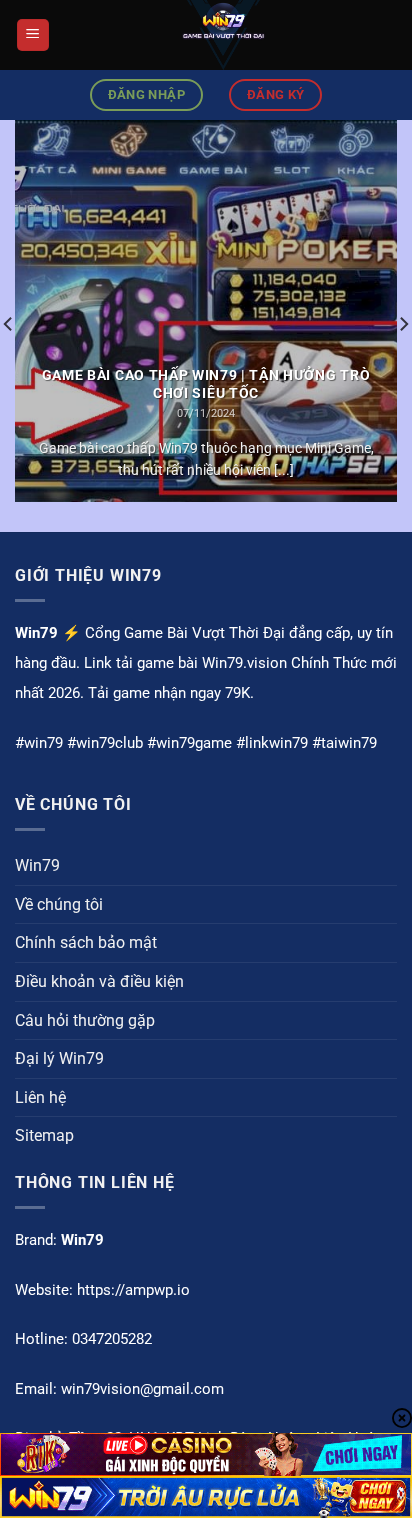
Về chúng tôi (59, 904)
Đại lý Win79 (59, 1058)
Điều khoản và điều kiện (99, 981)
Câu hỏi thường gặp (85, 1020)
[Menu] (33, 35)
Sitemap (44, 1135)
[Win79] (223, 35)
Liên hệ (40, 1097)
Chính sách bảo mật (86, 942)
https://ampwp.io (133, 1290)
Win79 (37, 865)
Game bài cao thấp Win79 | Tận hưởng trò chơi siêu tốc (206, 384)
